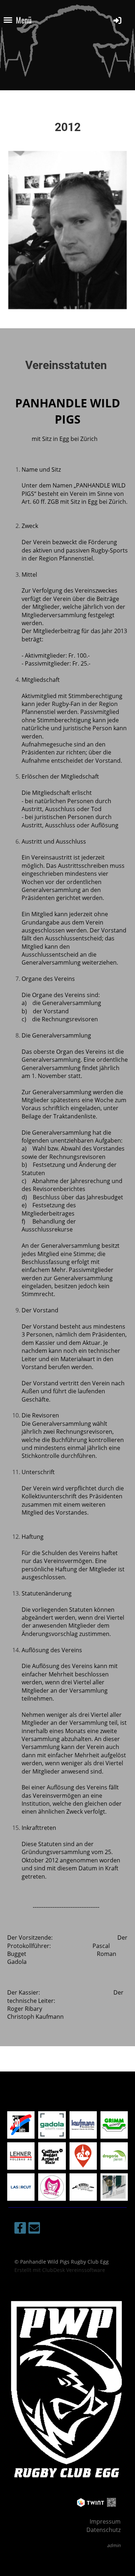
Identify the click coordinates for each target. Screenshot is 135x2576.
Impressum (105, 2521)
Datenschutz (103, 2530)
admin (114, 2545)
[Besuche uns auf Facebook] (20, 2229)
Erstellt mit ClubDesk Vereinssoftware (60, 2270)
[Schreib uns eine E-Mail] (34, 2229)
